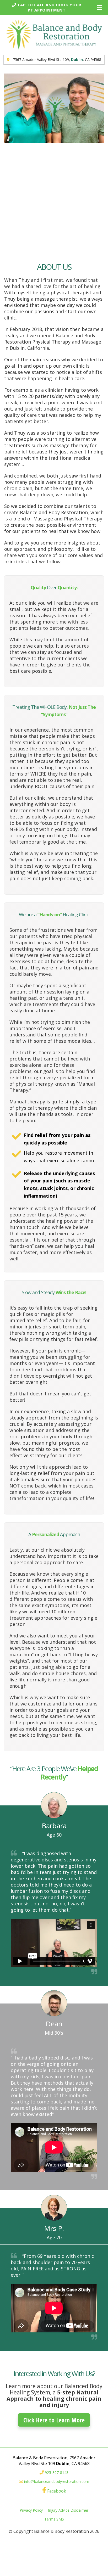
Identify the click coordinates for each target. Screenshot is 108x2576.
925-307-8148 (57, 2473)
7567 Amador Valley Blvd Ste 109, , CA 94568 (56, 60)
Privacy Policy (31, 2510)
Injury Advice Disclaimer (68, 2510)
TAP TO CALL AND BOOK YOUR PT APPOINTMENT (49, 7)
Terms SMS (54, 2519)
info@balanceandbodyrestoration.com (57, 2481)
